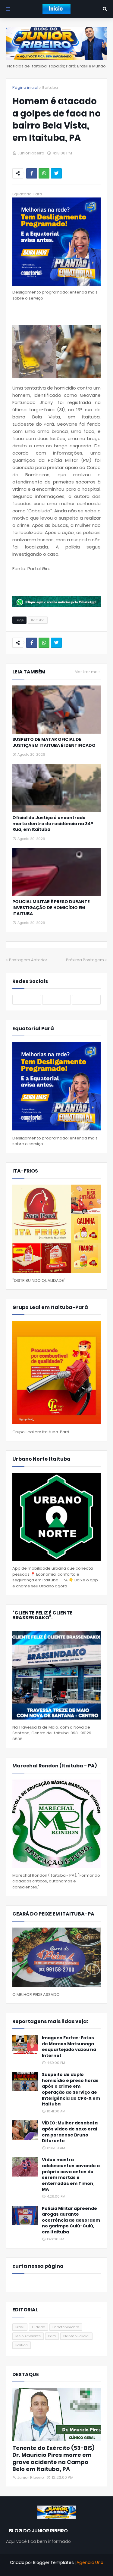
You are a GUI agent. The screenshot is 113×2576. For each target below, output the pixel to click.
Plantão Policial (76, 2336)
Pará (52, 2336)
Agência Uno (90, 2562)
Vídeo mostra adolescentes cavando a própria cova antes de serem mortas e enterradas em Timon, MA (71, 2175)
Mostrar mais (88, 672)
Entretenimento (66, 2327)
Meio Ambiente (28, 2336)
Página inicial (25, 87)
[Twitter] (56, 173)
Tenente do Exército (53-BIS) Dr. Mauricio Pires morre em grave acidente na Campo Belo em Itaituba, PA (53, 2459)
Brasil (20, 2327)
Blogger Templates (53, 2562)
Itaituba (50, 87)
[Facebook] (32, 173)
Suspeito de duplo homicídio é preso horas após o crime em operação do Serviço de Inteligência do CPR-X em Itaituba (71, 2089)
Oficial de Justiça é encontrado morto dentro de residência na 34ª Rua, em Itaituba (53, 824)
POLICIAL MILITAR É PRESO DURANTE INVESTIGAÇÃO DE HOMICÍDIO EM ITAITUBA (51, 908)
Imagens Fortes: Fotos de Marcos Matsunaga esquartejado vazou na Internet (69, 2047)
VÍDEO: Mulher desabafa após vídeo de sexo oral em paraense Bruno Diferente (70, 2132)
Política (22, 2345)
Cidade (38, 2327)
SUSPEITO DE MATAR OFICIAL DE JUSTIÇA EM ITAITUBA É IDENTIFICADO (54, 743)
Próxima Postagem (85, 960)
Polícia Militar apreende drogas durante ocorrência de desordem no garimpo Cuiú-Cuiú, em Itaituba (71, 2220)
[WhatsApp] (44, 173)
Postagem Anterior (28, 960)
